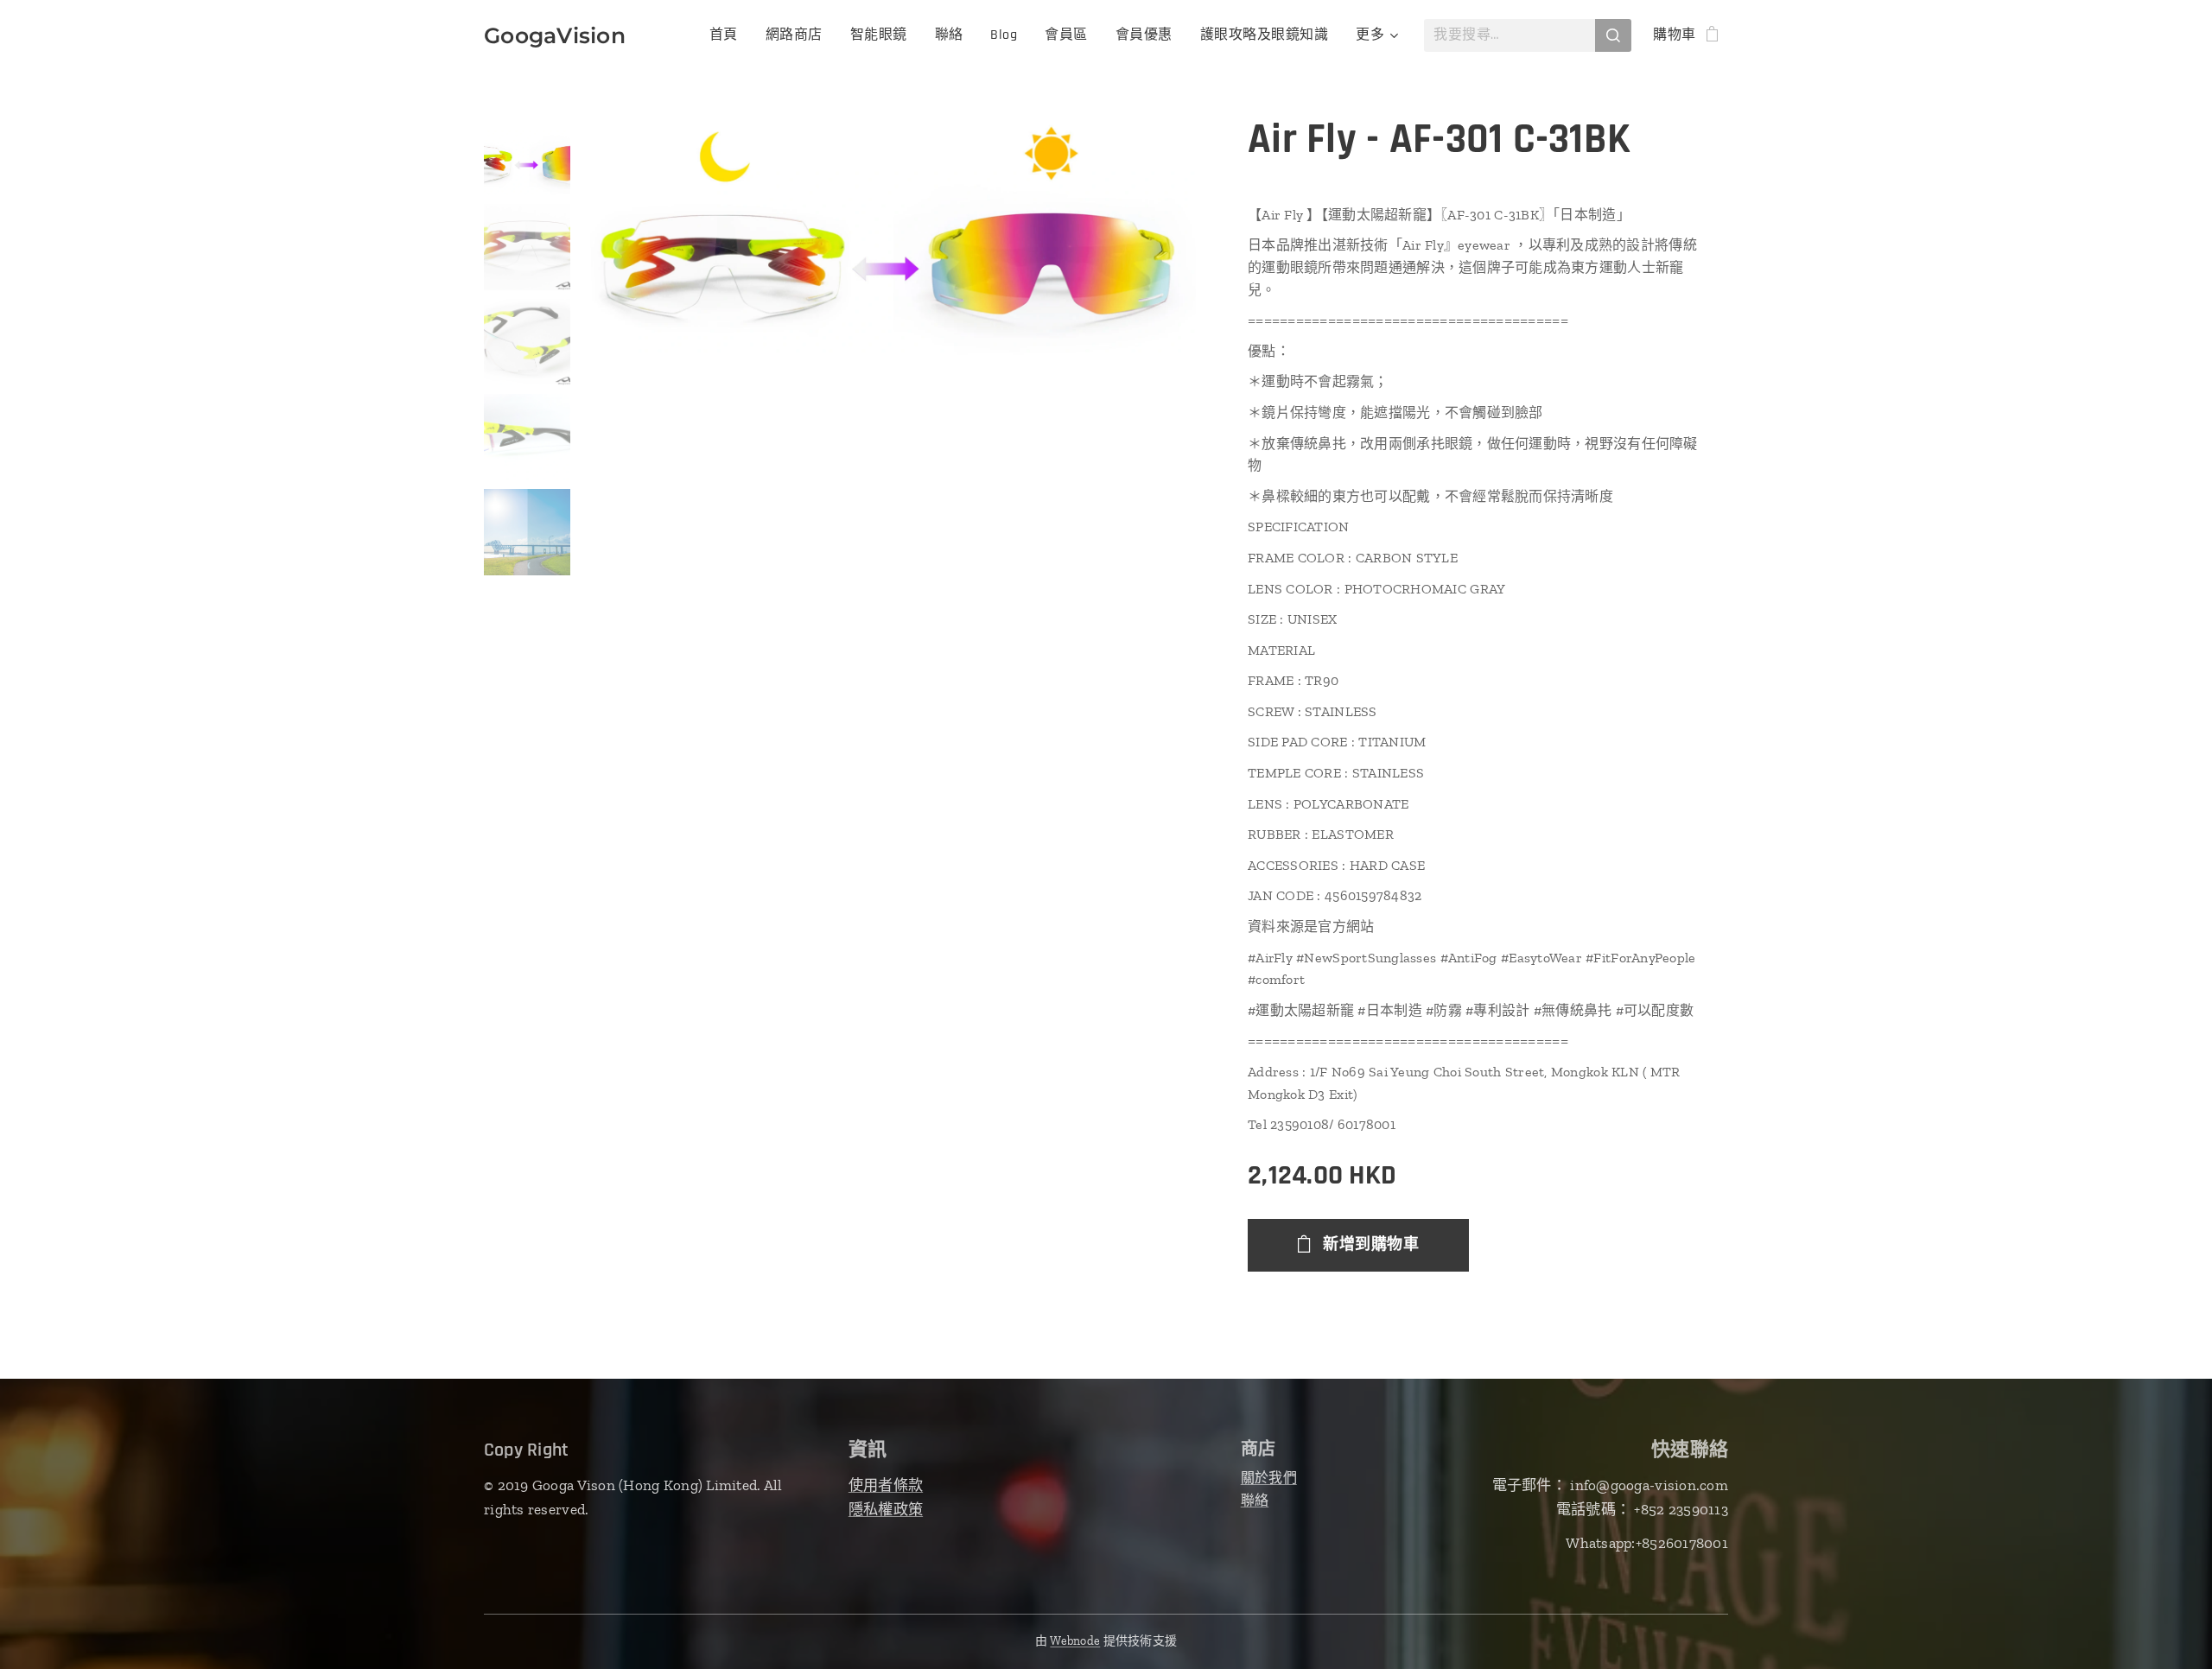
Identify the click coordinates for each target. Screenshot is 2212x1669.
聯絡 (1255, 1500)
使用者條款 (886, 1485)
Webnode (1075, 1641)
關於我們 (1269, 1478)
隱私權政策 (886, 1509)
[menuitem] (728, 35)
